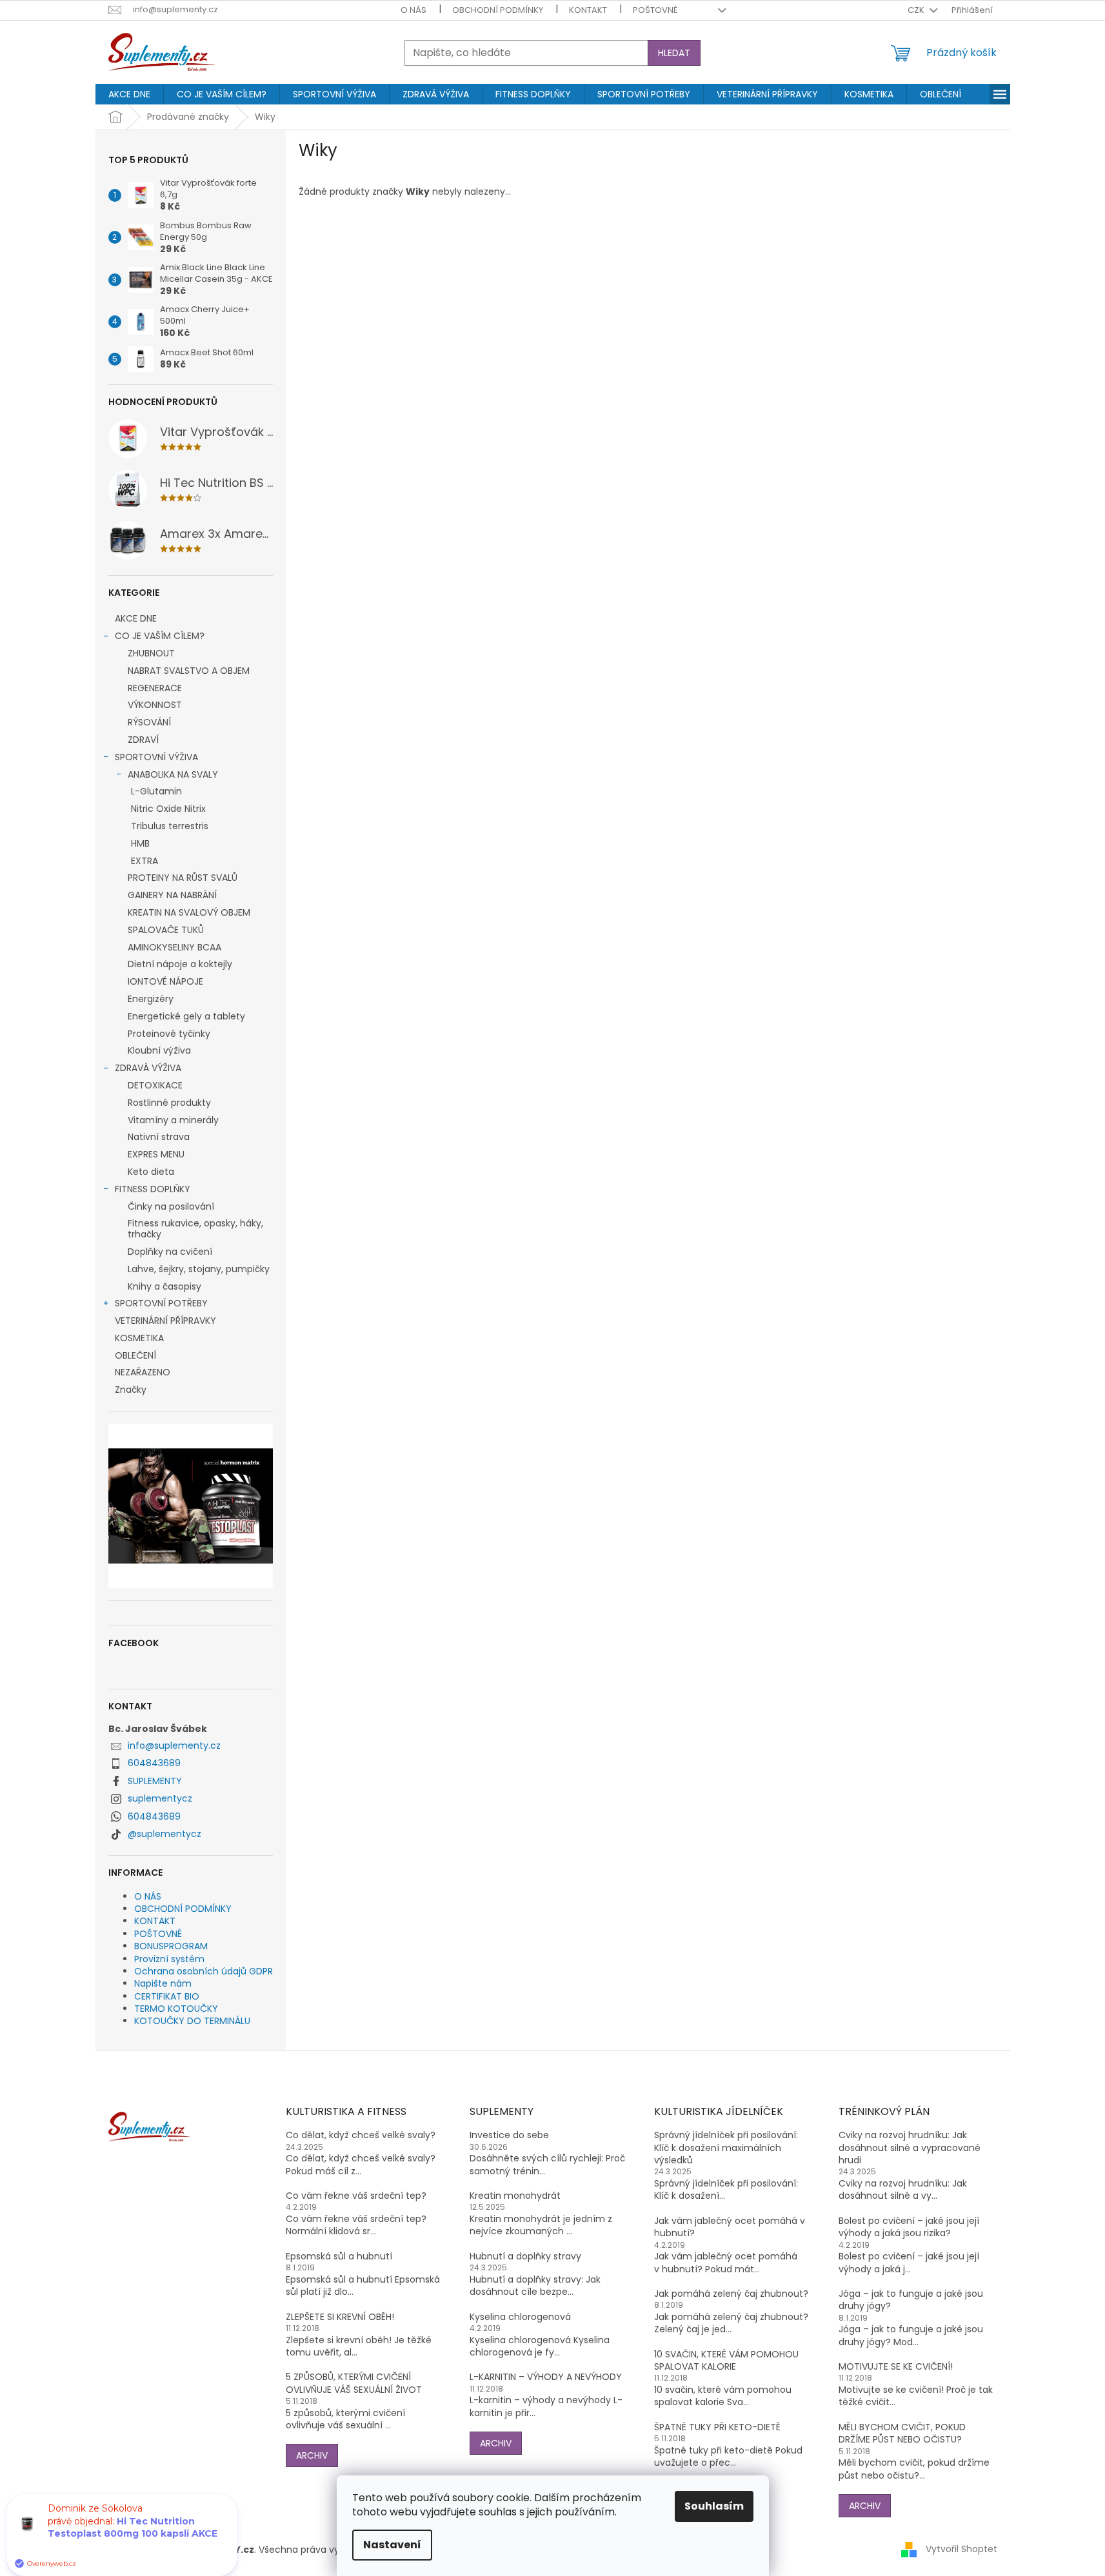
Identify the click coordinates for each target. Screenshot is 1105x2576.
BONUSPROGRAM (171, 1946)
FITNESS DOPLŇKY (153, 1189)
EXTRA (144, 861)
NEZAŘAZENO (143, 1372)
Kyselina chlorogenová (520, 2317)
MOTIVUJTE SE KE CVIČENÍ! (896, 2367)
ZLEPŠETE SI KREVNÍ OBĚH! (340, 2317)
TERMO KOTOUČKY (176, 2009)
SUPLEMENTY (155, 1781)
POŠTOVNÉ (655, 10)
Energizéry (151, 999)
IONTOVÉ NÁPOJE (165, 981)
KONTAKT (588, 10)
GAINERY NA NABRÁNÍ (172, 895)
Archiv (312, 2455)
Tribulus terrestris (170, 826)
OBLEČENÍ (135, 1355)
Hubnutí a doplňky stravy (525, 2256)
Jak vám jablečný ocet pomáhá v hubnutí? (730, 2227)
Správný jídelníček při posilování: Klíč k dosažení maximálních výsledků (726, 2148)
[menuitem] (129, 94)
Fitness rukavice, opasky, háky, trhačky (195, 1229)
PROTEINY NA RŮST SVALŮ (183, 878)
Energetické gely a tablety (186, 1016)
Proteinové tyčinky (169, 1034)
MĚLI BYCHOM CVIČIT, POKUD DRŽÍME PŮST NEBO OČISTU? (902, 2433)
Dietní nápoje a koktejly (180, 964)
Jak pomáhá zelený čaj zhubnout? (731, 2294)
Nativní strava (159, 1137)
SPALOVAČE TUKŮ (166, 930)
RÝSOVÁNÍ (149, 722)
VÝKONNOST (155, 705)
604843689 (154, 1763)
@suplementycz (164, 1834)
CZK (917, 10)
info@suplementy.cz (174, 1745)
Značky (131, 1390)
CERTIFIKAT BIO (167, 1996)
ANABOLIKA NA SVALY (173, 774)
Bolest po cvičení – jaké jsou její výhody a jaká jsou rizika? (909, 2227)
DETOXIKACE (155, 1085)
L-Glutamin (156, 791)
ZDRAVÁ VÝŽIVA (148, 1068)
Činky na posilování (171, 1206)
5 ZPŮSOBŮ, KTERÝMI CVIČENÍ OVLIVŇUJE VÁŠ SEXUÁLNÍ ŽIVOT (354, 2383)
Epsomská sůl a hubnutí (339, 2256)
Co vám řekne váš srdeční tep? (356, 2196)
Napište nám (163, 1983)
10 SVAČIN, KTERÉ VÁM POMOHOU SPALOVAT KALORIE (726, 2361)
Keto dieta (151, 1172)
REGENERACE (155, 688)
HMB (140, 843)
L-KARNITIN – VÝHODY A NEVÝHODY (546, 2377)
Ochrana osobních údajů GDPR (204, 1971)
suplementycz (160, 1798)
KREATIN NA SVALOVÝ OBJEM (189, 912)
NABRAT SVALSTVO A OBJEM (189, 671)
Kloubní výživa (159, 1050)
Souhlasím (714, 2506)
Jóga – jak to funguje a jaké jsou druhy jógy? (911, 2300)
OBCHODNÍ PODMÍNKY (498, 10)
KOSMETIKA (139, 1338)
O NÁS (413, 10)
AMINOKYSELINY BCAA (174, 947)
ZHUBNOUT (151, 653)
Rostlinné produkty (169, 1103)
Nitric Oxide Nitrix (168, 809)
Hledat (674, 53)
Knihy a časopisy (164, 1286)
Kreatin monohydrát (515, 2196)
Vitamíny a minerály (173, 1120)
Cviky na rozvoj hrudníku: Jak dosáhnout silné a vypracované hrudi (910, 2148)
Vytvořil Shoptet (961, 2549)
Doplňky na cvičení (170, 1252)
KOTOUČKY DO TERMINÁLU (192, 2021)
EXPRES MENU (156, 1154)
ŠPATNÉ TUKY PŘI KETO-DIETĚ (717, 2427)
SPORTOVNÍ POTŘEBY (161, 1303)
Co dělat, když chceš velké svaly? (361, 2135)
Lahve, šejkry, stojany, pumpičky (199, 1269)
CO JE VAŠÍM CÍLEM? (160, 636)
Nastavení (392, 2545)
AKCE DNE (136, 618)
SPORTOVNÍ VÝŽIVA (156, 757)
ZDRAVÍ (143, 740)
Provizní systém (169, 1959)
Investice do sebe (509, 2135)
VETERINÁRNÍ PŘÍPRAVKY (165, 1321)
